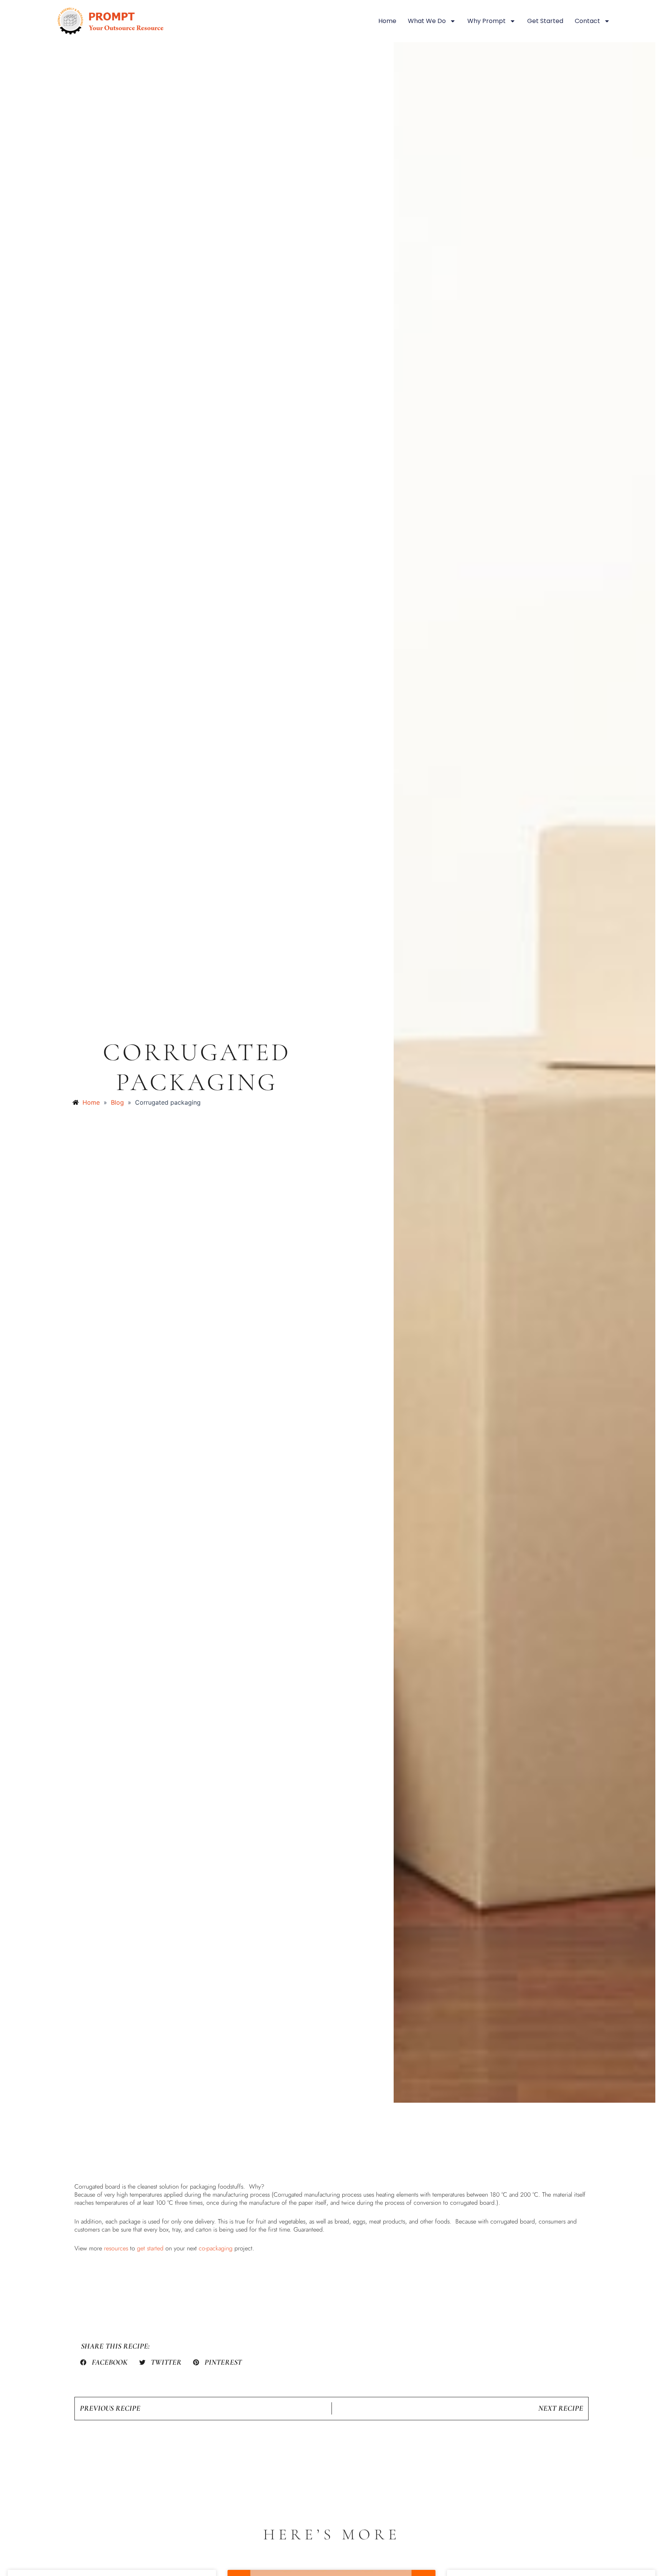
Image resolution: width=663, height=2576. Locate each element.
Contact (587, 21)
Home (387, 21)
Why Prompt (487, 21)
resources (116, 2248)
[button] (104, 2362)
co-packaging (216, 2248)
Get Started (545, 21)
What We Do (427, 21)
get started (150, 2248)
